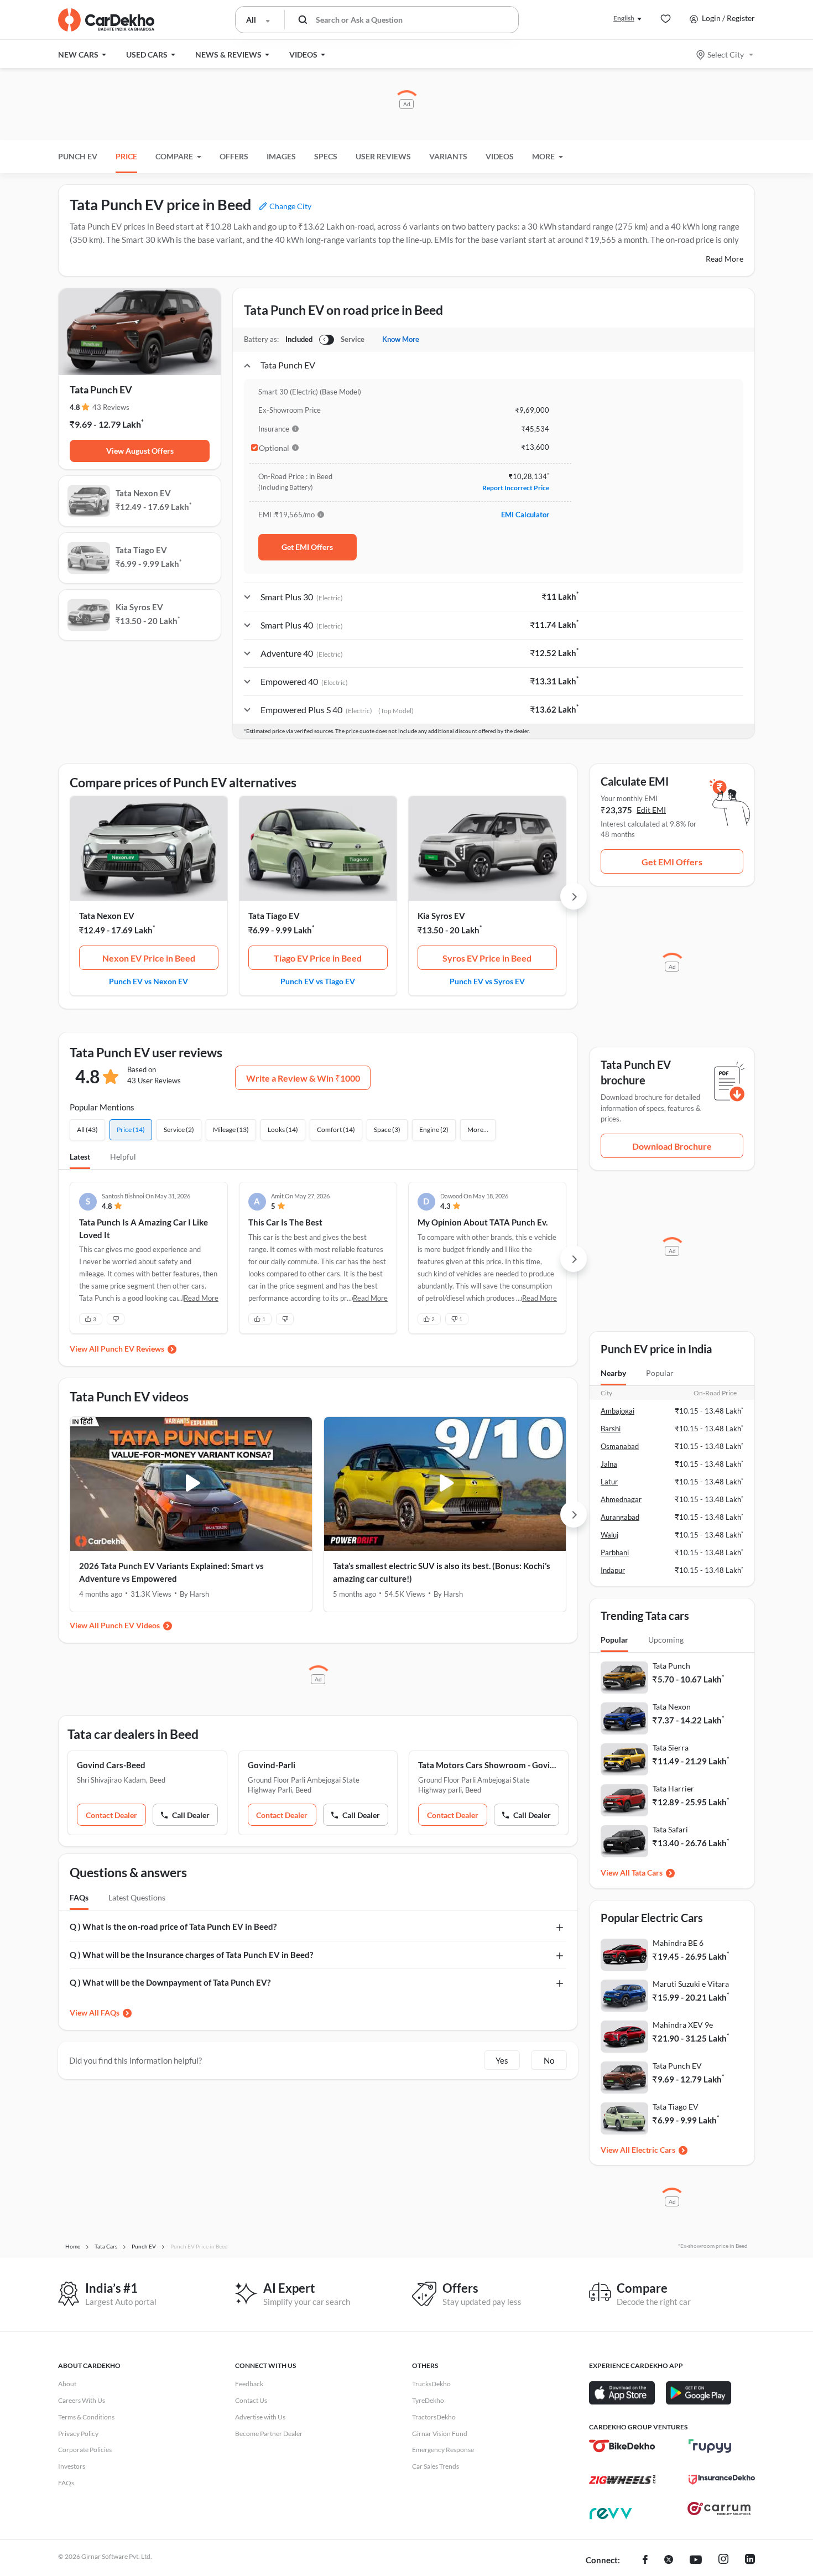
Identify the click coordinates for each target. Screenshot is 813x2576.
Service (353, 339)
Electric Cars (653, 2150)
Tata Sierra (671, 1747)
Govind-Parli (272, 1765)
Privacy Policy (78, 2434)
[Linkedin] (750, 2561)
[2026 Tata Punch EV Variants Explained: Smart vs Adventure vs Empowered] (191, 1484)
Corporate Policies (85, 2450)
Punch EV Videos (130, 1625)
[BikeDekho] (622, 2446)
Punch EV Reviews (132, 1349)
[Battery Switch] (327, 340)
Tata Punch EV (677, 2066)
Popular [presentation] (660, 1373)
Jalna (609, 1464)
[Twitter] (669, 2561)
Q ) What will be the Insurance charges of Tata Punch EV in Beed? (191, 1955)
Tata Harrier (673, 1788)
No (549, 2060)
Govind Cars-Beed (111, 1765)
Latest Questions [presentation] (137, 1897)
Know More (401, 339)
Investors (72, 2466)
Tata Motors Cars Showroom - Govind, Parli (489, 1765)
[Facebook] (645, 2561)
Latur (609, 1482)
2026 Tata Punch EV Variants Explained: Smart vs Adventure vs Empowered (171, 1572)
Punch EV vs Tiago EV (318, 981)
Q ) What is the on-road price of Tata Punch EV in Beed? (173, 1926)
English (624, 18)
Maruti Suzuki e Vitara (691, 1984)
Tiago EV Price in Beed (318, 958)
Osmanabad (620, 1446)
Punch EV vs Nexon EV (148, 981)
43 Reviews (111, 407)
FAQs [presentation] (79, 1897)
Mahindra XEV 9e (683, 2025)
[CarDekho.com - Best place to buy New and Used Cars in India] (106, 20)
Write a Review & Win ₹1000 (303, 1078)
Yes (502, 2060)
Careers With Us (82, 2400)
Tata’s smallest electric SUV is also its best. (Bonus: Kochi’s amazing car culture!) (442, 1572)
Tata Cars (647, 1873)
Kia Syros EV (441, 916)
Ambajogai (617, 1411)
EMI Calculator (525, 515)
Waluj (609, 1535)
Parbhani (615, 1552)
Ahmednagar (621, 1499)
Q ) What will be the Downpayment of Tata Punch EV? (170, 1982)
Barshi (611, 1429)
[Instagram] (723, 2561)
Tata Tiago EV (274, 916)
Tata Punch (671, 1666)
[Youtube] (696, 2561)
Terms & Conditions (86, 2417)
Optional (274, 448)
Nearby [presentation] (613, 1373)
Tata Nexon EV (107, 916)
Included (299, 339)
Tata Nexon (672, 1707)
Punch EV (78, 156)
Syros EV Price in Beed (487, 958)
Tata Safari (670, 1829)
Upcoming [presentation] (666, 1640)
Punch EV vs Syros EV (487, 981)
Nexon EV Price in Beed (149, 958)
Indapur (613, 1570)
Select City (726, 54)
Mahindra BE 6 (678, 1943)
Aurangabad (620, 1517)
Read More (725, 259)
